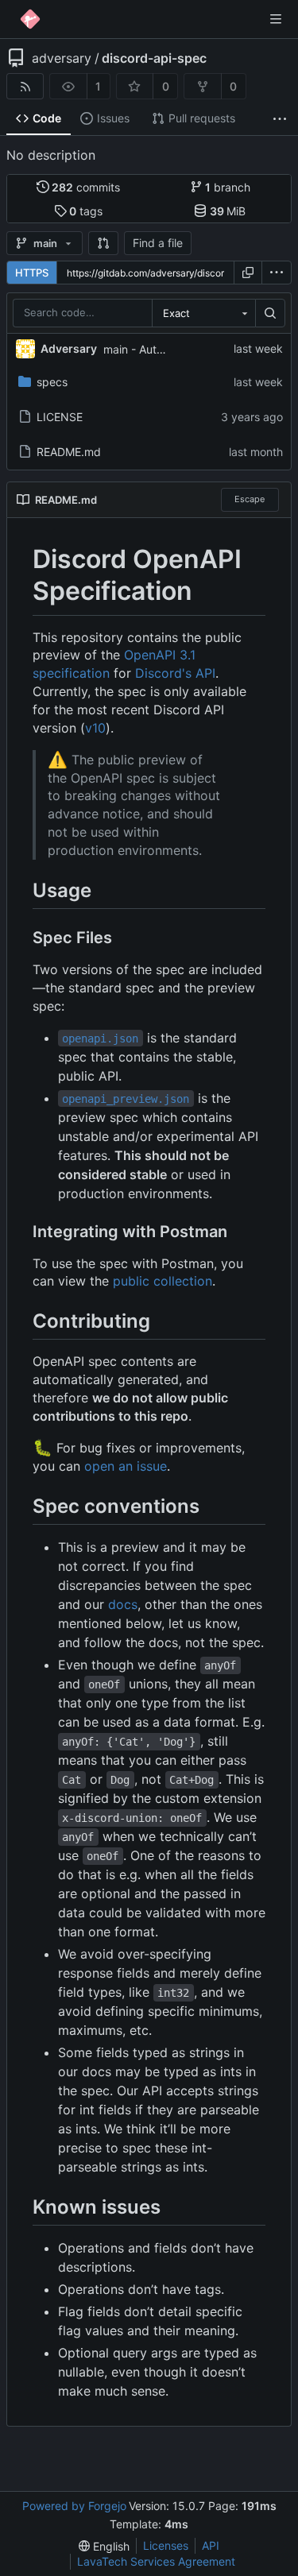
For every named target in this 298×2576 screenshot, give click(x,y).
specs (52, 382)
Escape (250, 499)
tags (86, 211)
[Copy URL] (248, 273)
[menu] (277, 273)
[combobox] (203, 313)
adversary (62, 58)
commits (86, 187)
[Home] (30, 19)
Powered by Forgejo (74, 2506)
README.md (69, 452)
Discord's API (175, 673)
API (211, 2545)
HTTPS (32, 273)
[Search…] (270, 313)
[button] (103, 243)
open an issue (126, 1466)
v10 (95, 728)
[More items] (280, 119)
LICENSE (60, 417)
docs (123, 1604)
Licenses (166, 2545)
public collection (163, 1281)
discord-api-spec (154, 58)
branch (228, 187)
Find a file (158, 243)
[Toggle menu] (276, 19)
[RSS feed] (25, 86)
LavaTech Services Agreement (156, 2561)
